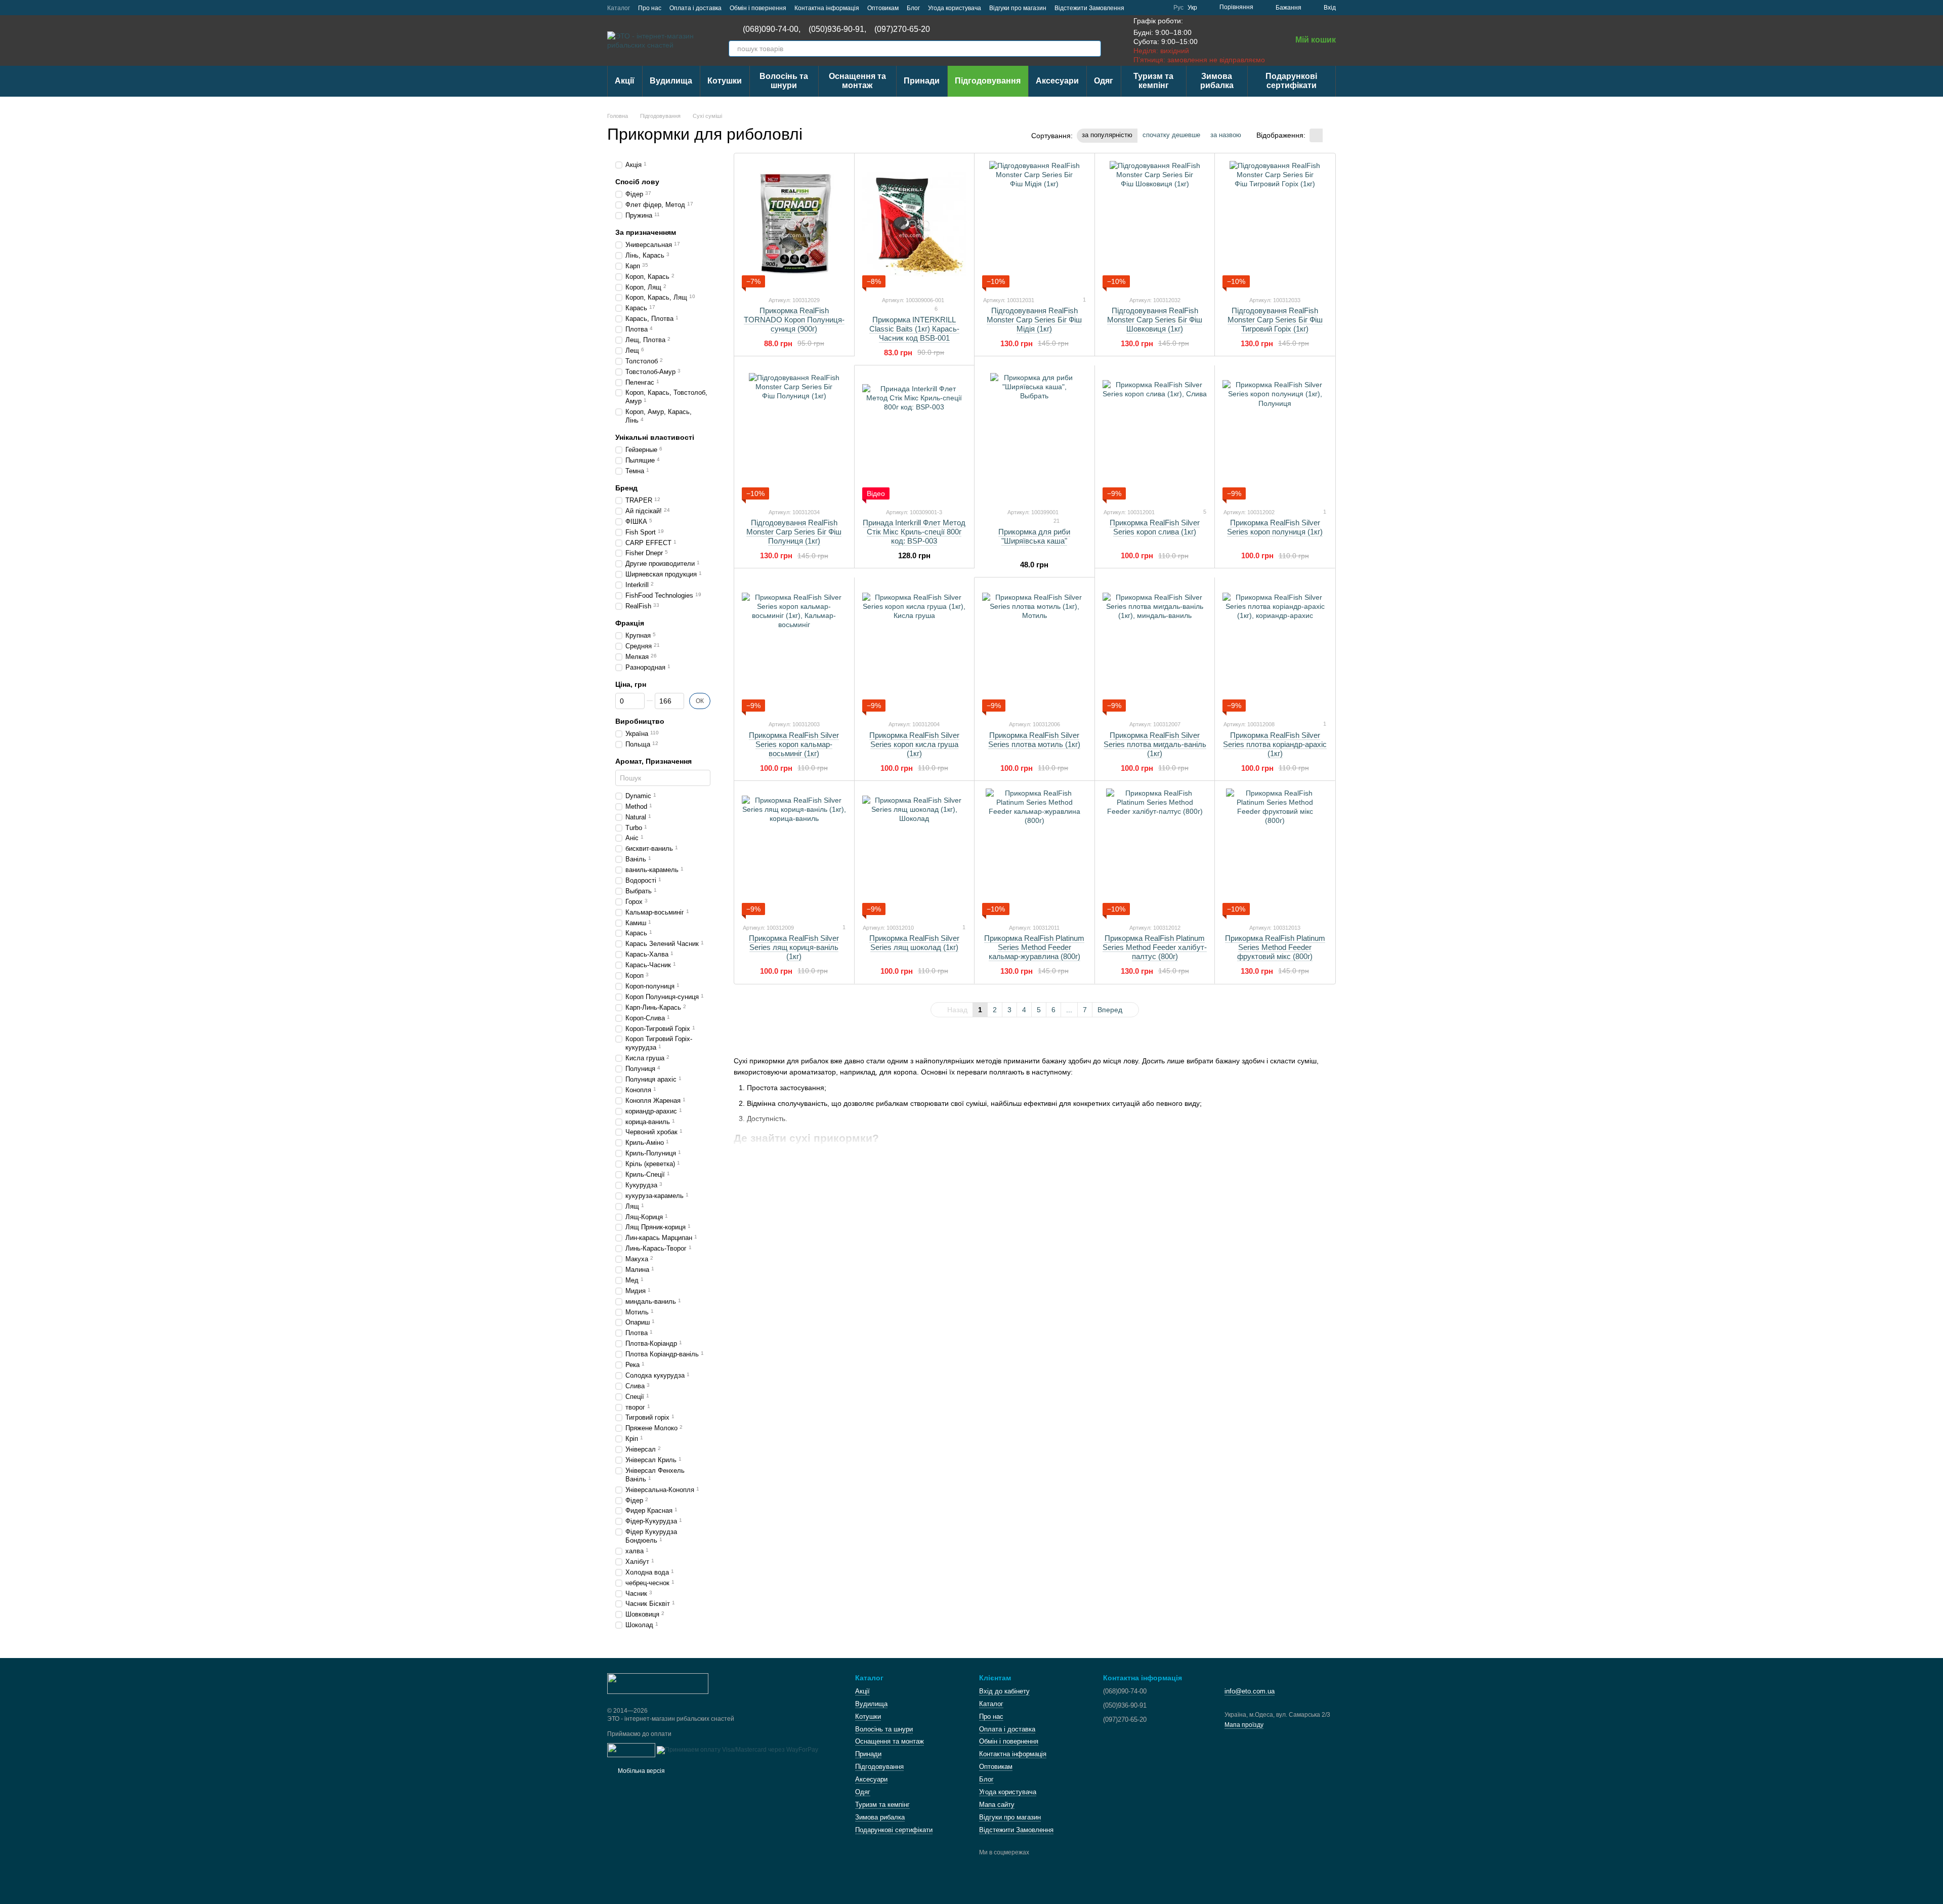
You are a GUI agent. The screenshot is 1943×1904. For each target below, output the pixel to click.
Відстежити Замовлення (1089, 8)
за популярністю (1107, 135)
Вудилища (671, 81)
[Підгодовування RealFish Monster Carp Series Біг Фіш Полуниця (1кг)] (794, 436)
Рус (1178, 8)
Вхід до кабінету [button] (1004, 1691)
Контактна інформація (827, 8)
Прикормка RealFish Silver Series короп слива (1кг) (1155, 527)
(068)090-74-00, (772, 29)
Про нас (650, 8)
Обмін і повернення (758, 8)
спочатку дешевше (1171, 135)
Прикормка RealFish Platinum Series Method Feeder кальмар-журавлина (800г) (1034, 947)
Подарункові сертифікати (1291, 81)
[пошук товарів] (1093, 49)
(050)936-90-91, (837, 29)
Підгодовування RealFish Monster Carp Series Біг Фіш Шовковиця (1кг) (1155, 320)
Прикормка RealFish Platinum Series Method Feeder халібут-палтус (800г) (1155, 947)
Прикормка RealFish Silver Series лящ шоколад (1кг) (914, 943)
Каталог (619, 8)
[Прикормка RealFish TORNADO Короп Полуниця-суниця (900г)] (794, 224)
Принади (922, 81)
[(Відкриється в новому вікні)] (631, 1750)
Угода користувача (955, 8)
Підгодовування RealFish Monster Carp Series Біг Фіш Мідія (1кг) (1034, 320)
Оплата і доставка (695, 8)
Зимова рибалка (1217, 81)
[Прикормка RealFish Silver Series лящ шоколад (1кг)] (915, 852)
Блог (913, 8)
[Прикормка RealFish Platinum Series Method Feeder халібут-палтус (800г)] (1155, 852)
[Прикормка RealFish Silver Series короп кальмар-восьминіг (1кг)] (794, 648)
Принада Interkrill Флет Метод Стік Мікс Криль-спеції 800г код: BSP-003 (914, 532)
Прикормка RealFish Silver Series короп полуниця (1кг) (1275, 527)
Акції (625, 81)
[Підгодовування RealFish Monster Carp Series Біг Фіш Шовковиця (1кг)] (1155, 224)
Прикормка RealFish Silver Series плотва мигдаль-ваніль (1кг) (1155, 744)
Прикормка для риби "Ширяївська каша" (1034, 536)
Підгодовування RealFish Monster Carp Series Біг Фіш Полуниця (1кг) (794, 532)
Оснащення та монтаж (857, 81)
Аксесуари (1057, 81)
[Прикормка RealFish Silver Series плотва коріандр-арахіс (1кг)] (1275, 648)
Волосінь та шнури (784, 81)
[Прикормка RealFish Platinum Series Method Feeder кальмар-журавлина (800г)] (1034, 852)
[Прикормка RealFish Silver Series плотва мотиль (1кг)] (1034, 648)
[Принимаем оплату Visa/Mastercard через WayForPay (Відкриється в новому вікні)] (737, 1750)
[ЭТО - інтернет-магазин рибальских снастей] (658, 1683)
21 (1056, 521)
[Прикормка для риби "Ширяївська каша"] (1034, 436)
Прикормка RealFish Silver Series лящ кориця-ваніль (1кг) (794, 947)
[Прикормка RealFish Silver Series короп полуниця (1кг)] (1275, 436)
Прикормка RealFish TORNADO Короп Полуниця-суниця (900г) (794, 320)
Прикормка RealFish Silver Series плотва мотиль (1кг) (1034, 740)
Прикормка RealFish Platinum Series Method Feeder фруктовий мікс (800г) (1275, 947)
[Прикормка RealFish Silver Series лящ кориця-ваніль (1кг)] (794, 852)
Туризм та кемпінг (1153, 81)
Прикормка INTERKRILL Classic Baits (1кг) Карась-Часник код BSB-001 (914, 329)
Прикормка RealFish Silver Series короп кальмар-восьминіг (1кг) (794, 744)
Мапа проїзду (1244, 1725)
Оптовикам (883, 8)
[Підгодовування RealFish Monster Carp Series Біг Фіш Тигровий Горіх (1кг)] (1275, 224)
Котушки (725, 81)
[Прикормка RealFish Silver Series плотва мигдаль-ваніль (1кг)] (1155, 648)
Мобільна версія (641, 1771)
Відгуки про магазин (1018, 8)
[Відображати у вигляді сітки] (1316, 135)
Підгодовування (988, 81)
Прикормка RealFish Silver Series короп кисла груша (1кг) (914, 744)
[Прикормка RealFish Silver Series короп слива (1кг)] (1155, 436)
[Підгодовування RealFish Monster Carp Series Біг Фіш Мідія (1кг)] (1034, 224)
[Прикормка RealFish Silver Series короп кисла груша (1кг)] (915, 648)
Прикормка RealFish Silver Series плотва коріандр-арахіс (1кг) (1275, 744)
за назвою (1226, 135)
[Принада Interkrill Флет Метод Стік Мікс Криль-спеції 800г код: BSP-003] (915, 436)
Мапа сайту (997, 1805)
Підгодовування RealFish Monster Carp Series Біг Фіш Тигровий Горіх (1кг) (1275, 320)
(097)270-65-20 (902, 29)
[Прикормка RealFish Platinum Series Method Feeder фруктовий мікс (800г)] (1275, 852)
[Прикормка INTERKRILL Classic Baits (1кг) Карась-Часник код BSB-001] (915, 224)
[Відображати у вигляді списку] (1329, 135)
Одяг (1104, 81)
